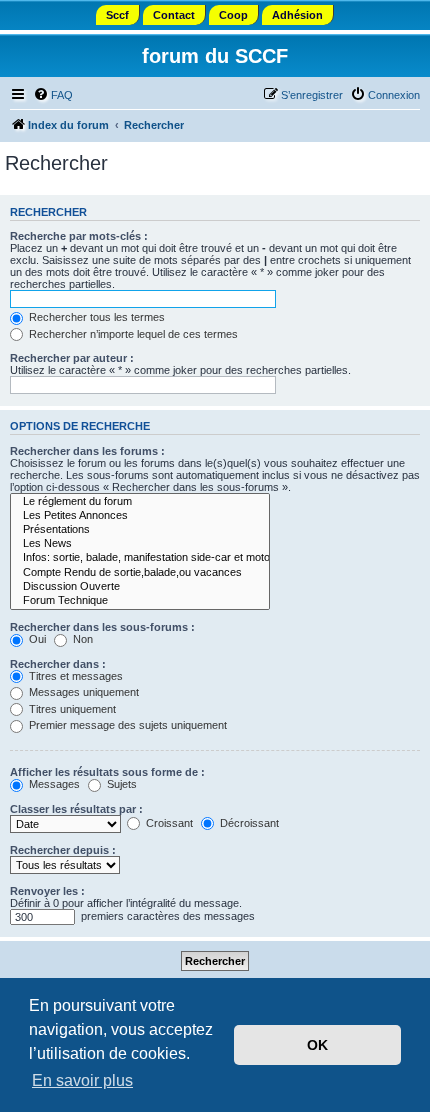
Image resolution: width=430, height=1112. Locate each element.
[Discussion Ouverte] (140, 587)
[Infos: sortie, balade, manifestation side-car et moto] (140, 558)
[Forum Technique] (140, 601)
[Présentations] (140, 530)
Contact (174, 15)
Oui (36, 639)
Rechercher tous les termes (95, 317)
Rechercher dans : (58, 664)
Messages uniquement (82, 692)
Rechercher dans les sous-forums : (102, 627)
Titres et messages (74, 676)
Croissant (168, 823)
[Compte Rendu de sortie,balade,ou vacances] (140, 573)
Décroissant (248, 823)
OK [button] (317, 1045)
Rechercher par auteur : (72, 358)
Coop (233, 15)
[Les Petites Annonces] (140, 516)
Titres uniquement (71, 709)
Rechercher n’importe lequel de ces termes (132, 334)
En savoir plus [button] (82, 1080)
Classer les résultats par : (76, 809)
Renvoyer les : (47, 891)
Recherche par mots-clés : (79, 236)
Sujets (120, 784)
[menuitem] (53, 95)
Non (81, 639)
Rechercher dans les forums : (87, 451)
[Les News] (140, 544)
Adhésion (297, 15)
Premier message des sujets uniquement (126, 725)
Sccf (117, 15)
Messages (53, 784)
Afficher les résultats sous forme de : (107, 772)
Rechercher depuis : (63, 850)
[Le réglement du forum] (140, 502)
